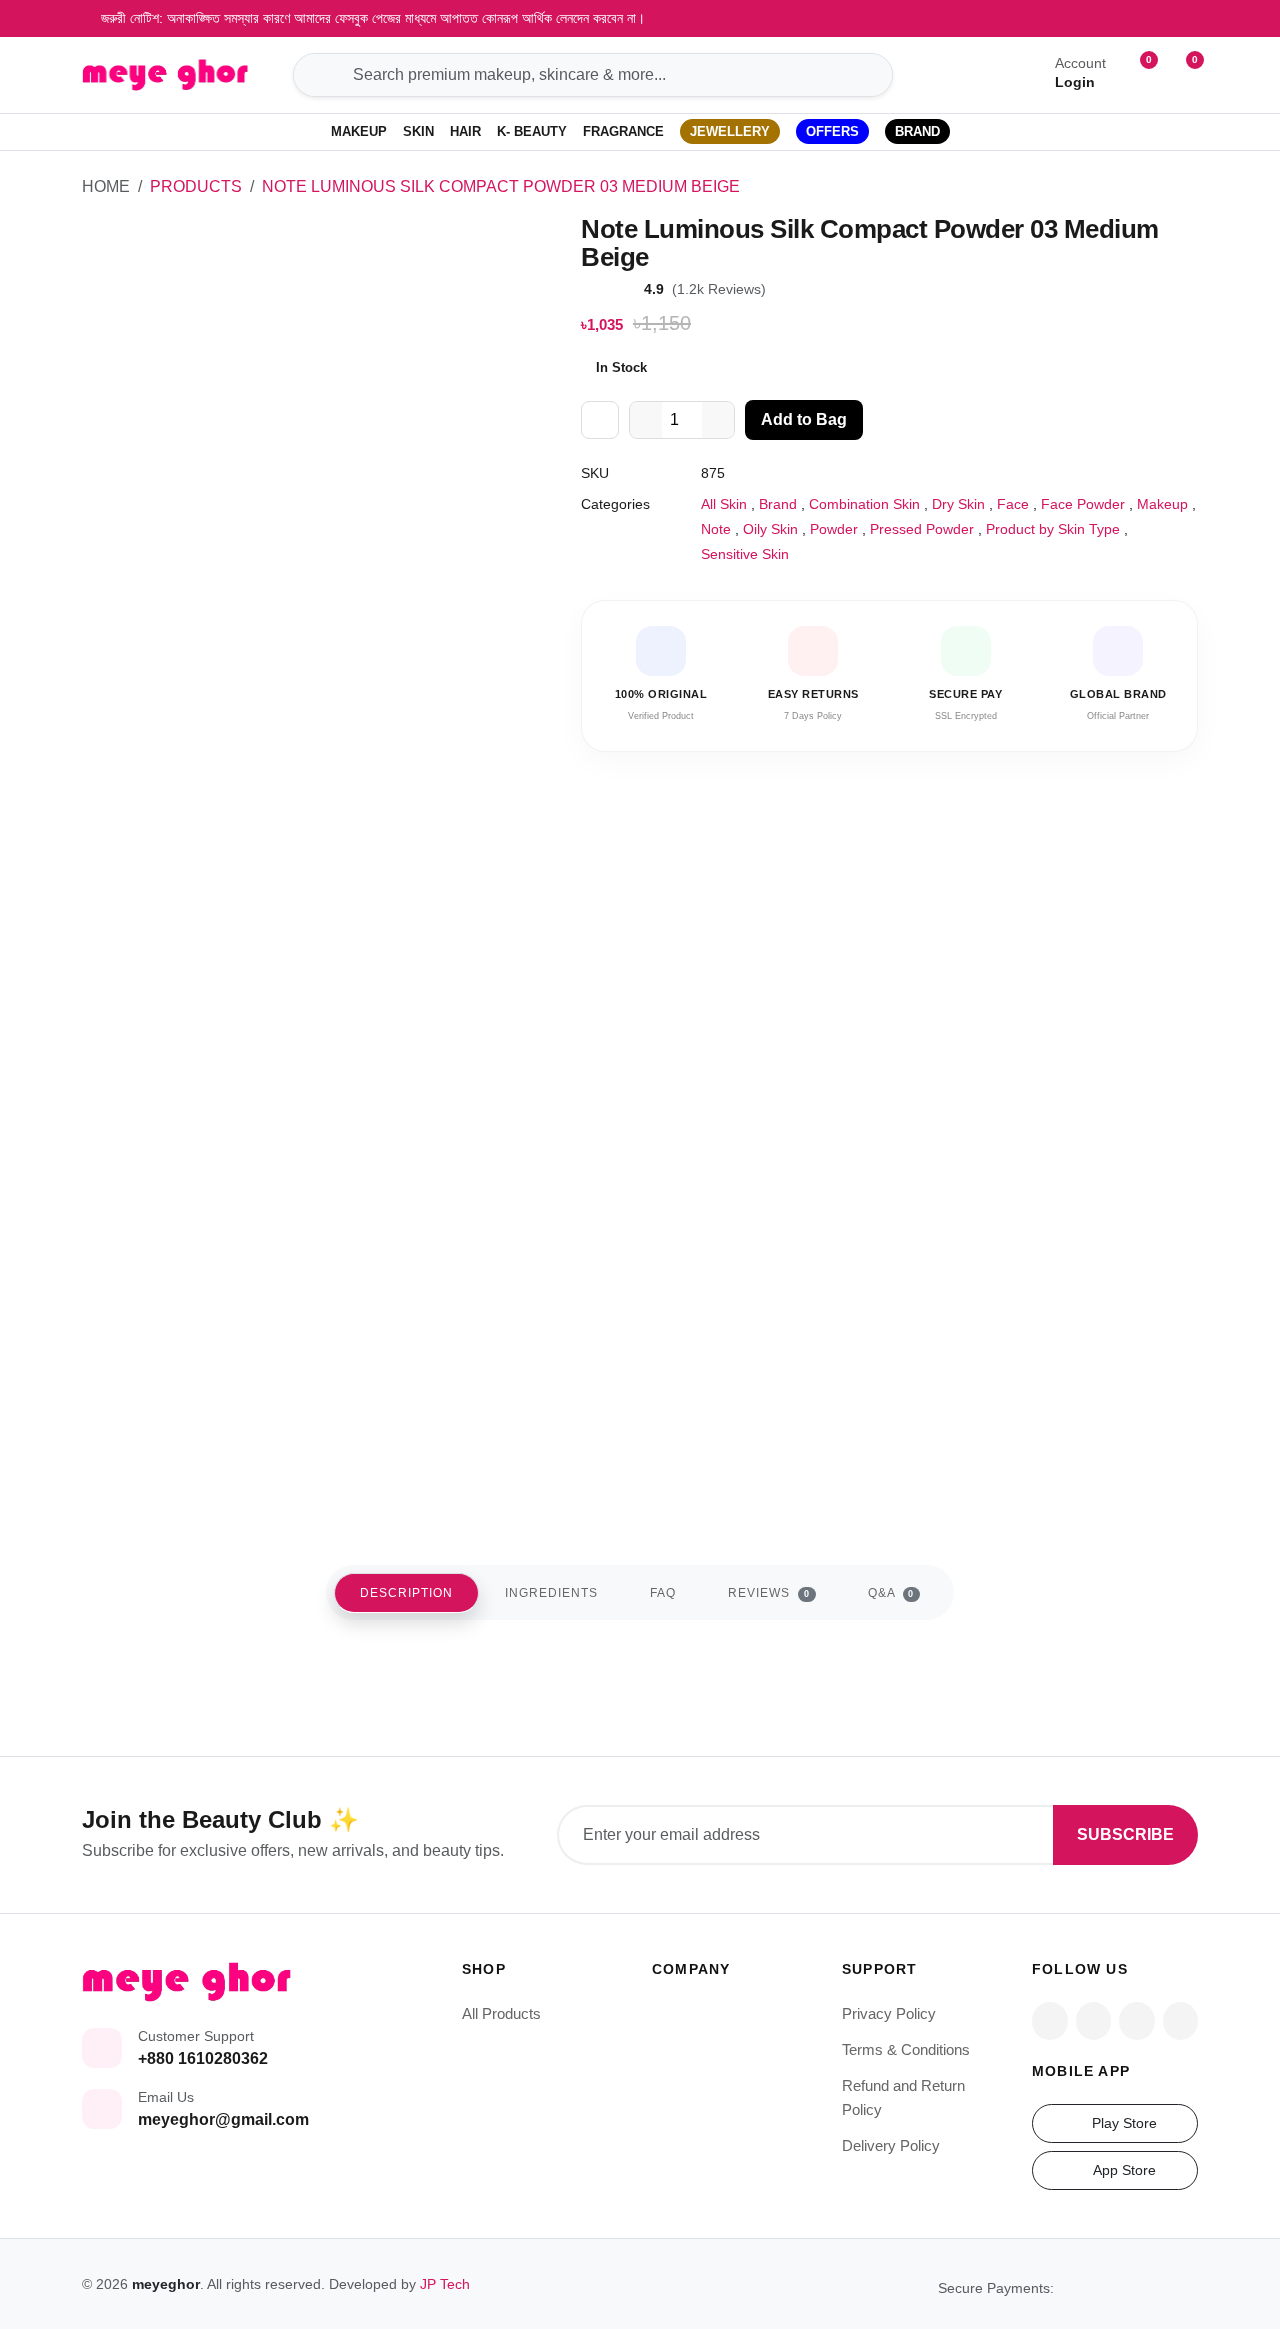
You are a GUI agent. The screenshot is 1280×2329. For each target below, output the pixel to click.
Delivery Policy (891, 2146)
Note (716, 529)
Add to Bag (804, 419)
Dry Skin (958, 504)
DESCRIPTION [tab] (406, 1593)
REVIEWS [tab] (769, 1593)
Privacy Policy (889, 2014)
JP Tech (445, 2284)
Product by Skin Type (1053, 529)
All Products (501, 2014)
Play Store (1122, 2123)
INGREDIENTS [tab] (551, 1593)
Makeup (1162, 504)
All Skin (724, 504)
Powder (834, 529)
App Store (1122, 2170)
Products (196, 186)
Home (106, 186)
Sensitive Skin (745, 554)
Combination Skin (864, 504)
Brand (778, 504)
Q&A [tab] (891, 1593)
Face (1013, 504)
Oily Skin (770, 529)
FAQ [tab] (663, 1593)
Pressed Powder (922, 529)
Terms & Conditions (906, 2050)
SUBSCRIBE (1125, 1834)
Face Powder (1083, 504)
